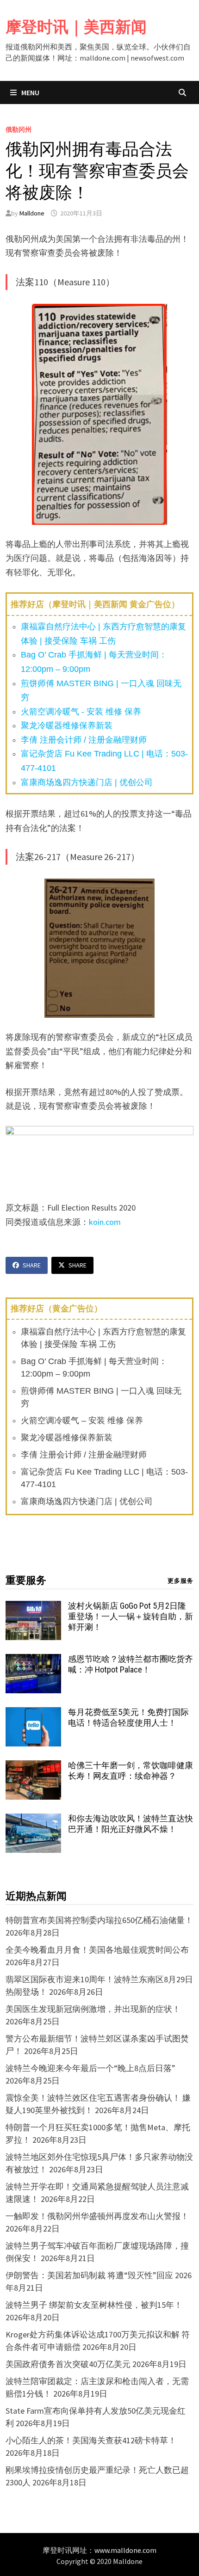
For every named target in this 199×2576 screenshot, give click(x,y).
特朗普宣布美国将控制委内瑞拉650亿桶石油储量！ (99, 1920)
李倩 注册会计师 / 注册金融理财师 (84, 740)
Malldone (32, 213)
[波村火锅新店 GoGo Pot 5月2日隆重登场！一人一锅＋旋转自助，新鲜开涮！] (33, 1607)
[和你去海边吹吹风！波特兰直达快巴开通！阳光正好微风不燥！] (33, 1820)
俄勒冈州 (19, 129)
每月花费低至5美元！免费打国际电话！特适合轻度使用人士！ (128, 1717)
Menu (30, 92)
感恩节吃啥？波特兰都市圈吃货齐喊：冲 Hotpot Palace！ (131, 1664)
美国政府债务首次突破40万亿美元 (68, 2364)
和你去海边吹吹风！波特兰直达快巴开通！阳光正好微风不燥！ (131, 1824)
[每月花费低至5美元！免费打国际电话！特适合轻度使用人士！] (33, 1713)
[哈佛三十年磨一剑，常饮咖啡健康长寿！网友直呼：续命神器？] (33, 1767)
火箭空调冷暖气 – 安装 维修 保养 (82, 1420)
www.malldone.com (125, 2550)
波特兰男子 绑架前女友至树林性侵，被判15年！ (94, 2305)
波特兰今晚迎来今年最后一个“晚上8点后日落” (90, 2068)
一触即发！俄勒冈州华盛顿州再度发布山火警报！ (97, 2216)
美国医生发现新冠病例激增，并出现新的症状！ (93, 2009)
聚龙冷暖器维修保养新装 (67, 725)
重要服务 (26, 1580)
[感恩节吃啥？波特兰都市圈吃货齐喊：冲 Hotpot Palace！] (33, 1660)
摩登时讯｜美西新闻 (76, 27)
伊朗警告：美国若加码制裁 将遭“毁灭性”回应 (89, 2275)
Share (32, 1265)
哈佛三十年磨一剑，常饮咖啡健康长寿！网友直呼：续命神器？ (131, 1771)
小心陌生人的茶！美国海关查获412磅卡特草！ (91, 2440)
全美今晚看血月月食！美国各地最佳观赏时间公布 (97, 1950)
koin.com (105, 1222)
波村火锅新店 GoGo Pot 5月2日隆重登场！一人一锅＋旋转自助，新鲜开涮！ (131, 1616)
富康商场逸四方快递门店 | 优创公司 (87, 782)
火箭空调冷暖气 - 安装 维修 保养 (81, 712)
